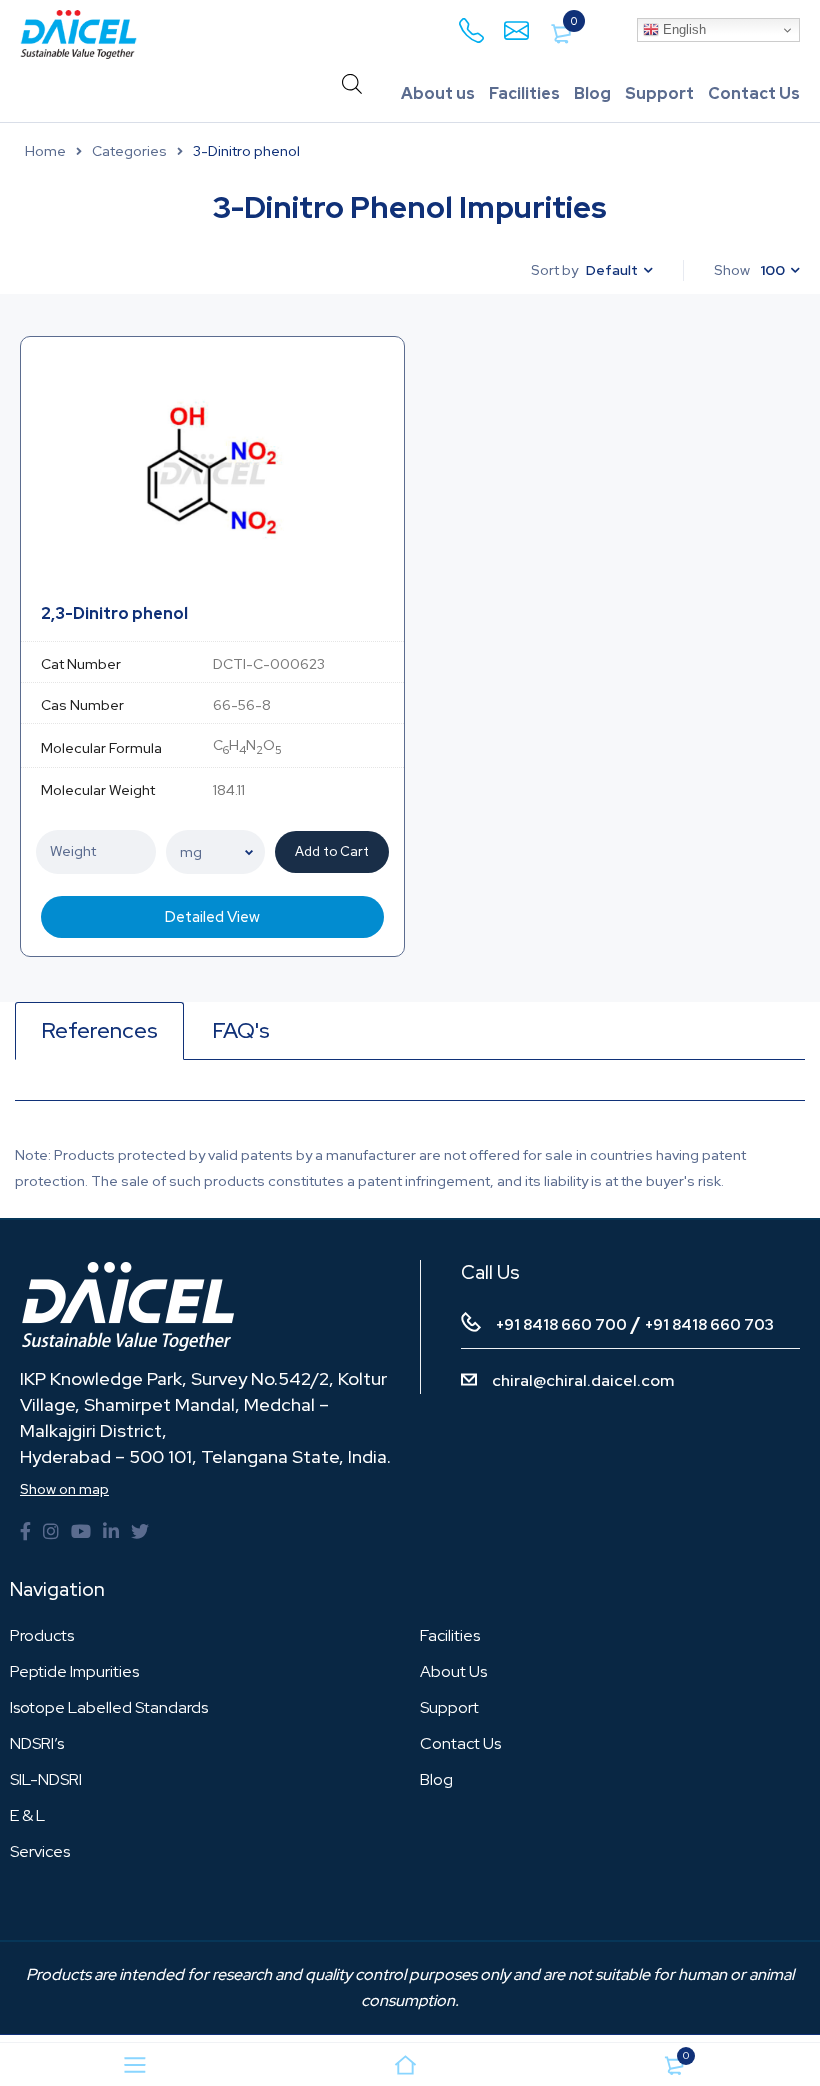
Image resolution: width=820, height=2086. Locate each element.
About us (438, 93)
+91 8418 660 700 (561, 1325)
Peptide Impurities (74, 1671)
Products (42, 1635)
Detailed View (212, 917)
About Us (453, 1671)
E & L (27, 1815)
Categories (129, 151)
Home (45, 151)
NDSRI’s (37, 1743)
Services (40, 1851)
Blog (592, 93)
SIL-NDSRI (46, 1779)
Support (659, 93)
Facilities (524, 93)
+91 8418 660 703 (709, 1325)
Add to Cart (332, 851)
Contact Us (754, 93)
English (682, 29)
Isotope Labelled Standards (109, 1707)
